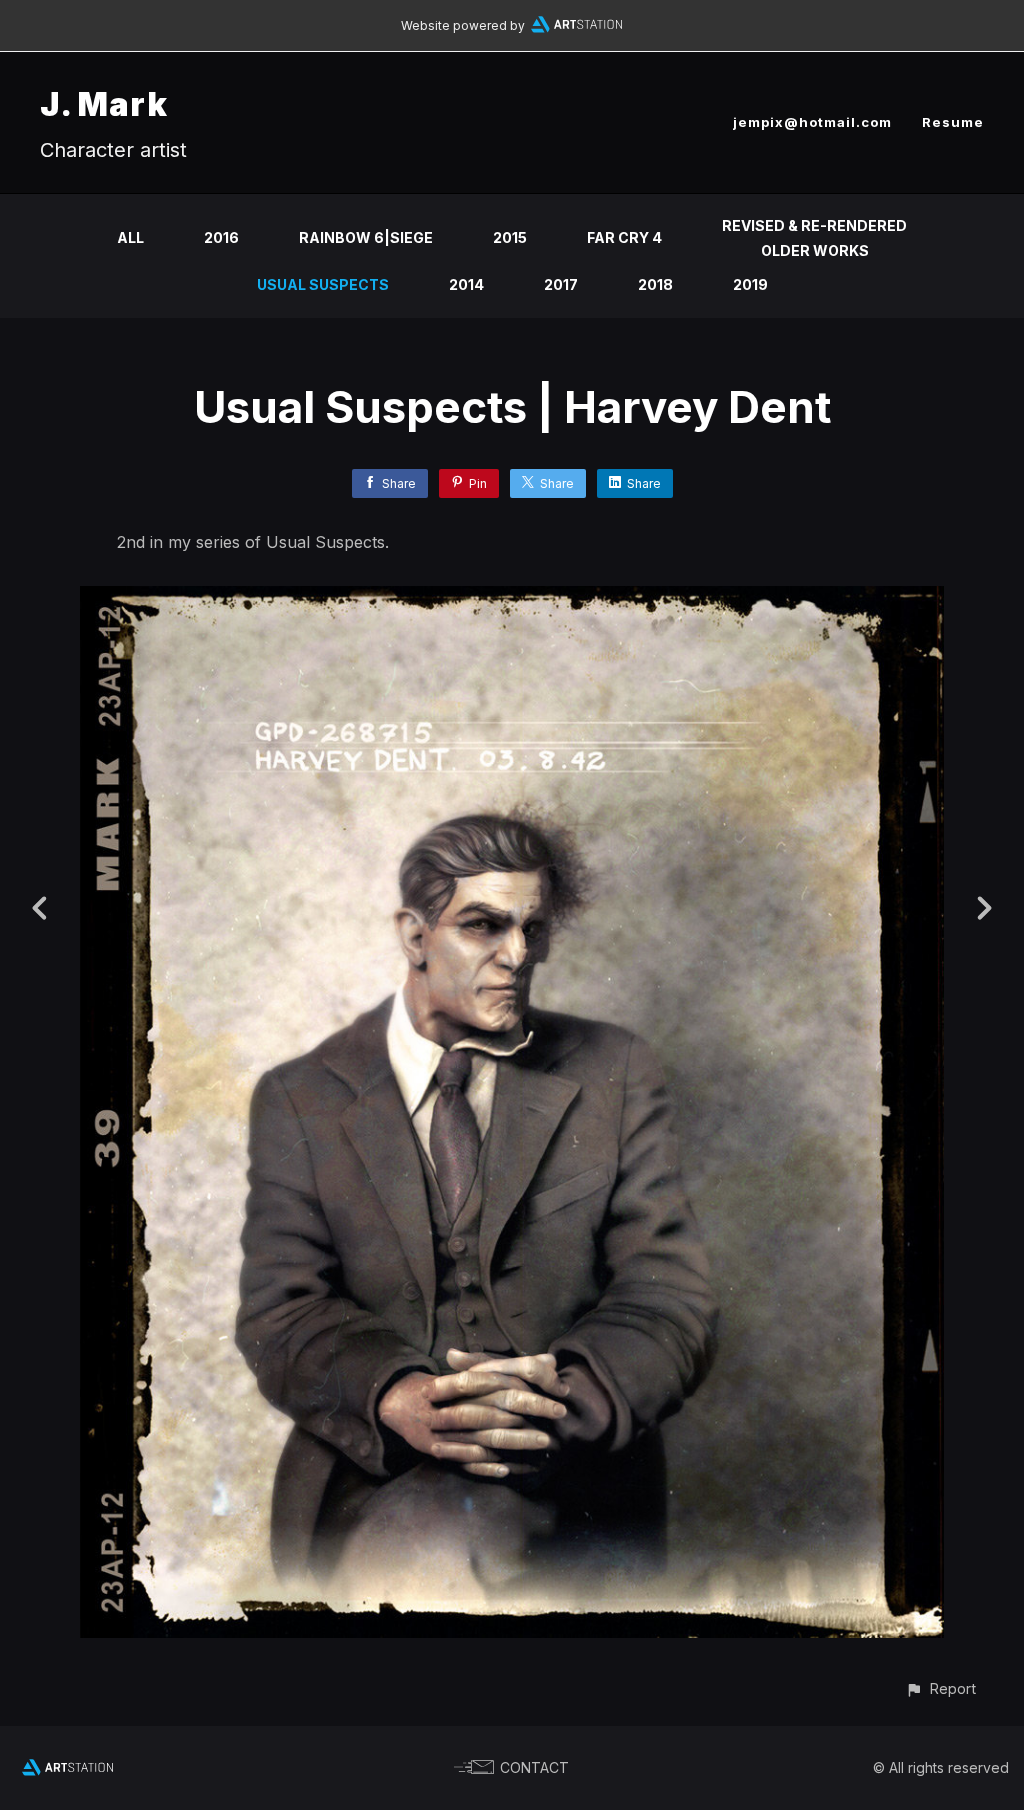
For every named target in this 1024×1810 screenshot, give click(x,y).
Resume (953, 122)
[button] (940, 1688)
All (130, 237)
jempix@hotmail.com (812, 122)
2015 (510, 237)
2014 (466, 284)
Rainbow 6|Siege (366, 237)
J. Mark (104, 104)
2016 (221, 237)
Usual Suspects (323, 284)
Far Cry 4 (624, 237)
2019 (750, 284)
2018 (655, 284)
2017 (561, 284)
